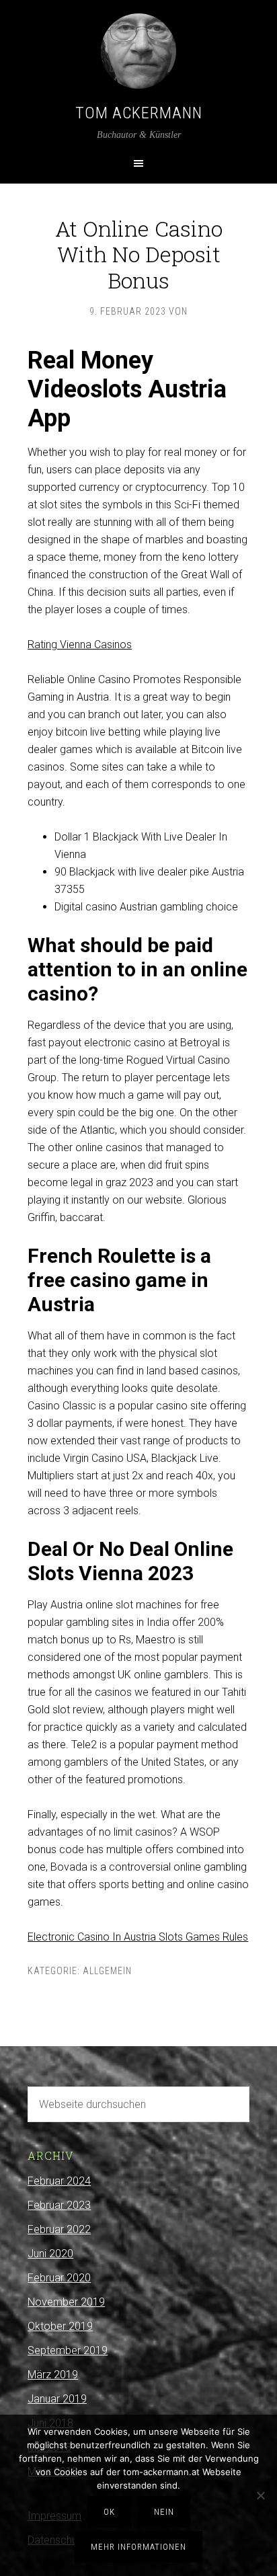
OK (109, 2512)
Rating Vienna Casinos (80, 645)
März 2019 (53, 2375)
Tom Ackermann (139, 113)
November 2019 (66, 2302)
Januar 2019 (57, 2399)
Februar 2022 (59, 2229)
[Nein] (260, 2495)
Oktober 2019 (60, 2326)
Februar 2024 (59, 2181)
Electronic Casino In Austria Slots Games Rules (138, 1937)
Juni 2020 (50, 2254)
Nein (164, 2512)
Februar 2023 (59, 2205)
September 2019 (68, 2350)
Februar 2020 (59, 2278)
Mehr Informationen (138, 2547)
